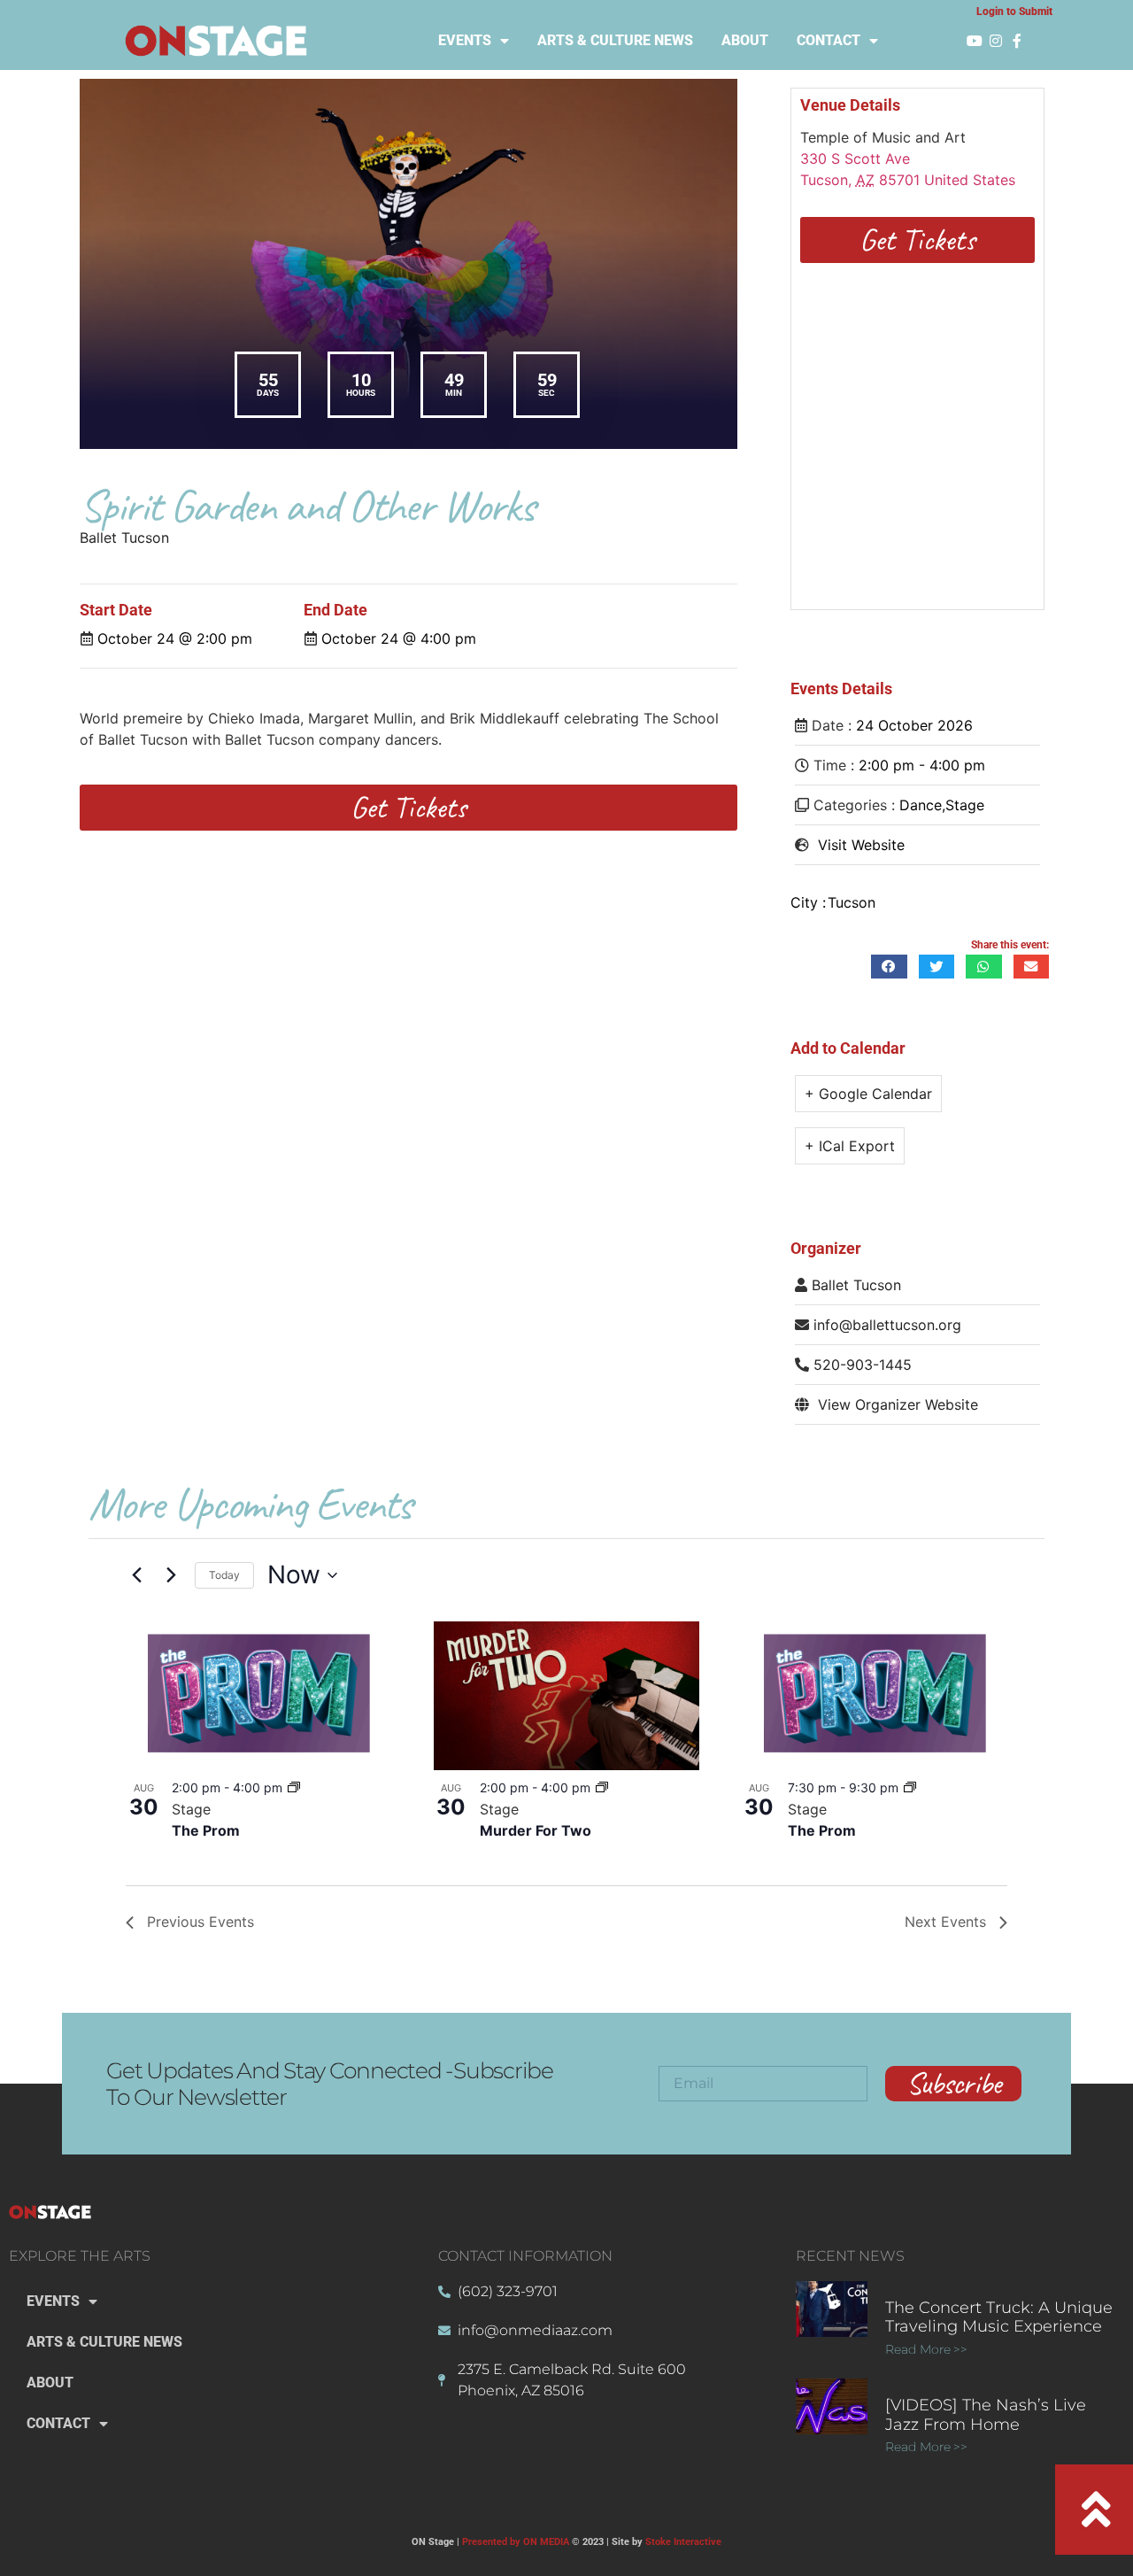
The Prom (206, 1830)
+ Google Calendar (868, 1094)
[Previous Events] (136, 1575)
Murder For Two (536, 1830)
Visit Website (861, 845)
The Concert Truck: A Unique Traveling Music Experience (999, 2317)
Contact (829, 40)
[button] (889, 967)
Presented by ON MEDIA (516, 2542)
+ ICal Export (850, 1146)
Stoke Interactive (683, 2542)
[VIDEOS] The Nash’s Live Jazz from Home (986, 2415)
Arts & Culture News (615, 40)
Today (224, 1575)
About (745, 40)
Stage (965, 805)
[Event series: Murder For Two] (602, 1787)
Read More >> (926, 2349)
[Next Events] (171, 1575)
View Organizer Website (898, 1404)
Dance (921, 805)
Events (465, 40)
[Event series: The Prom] (294, 1787)
